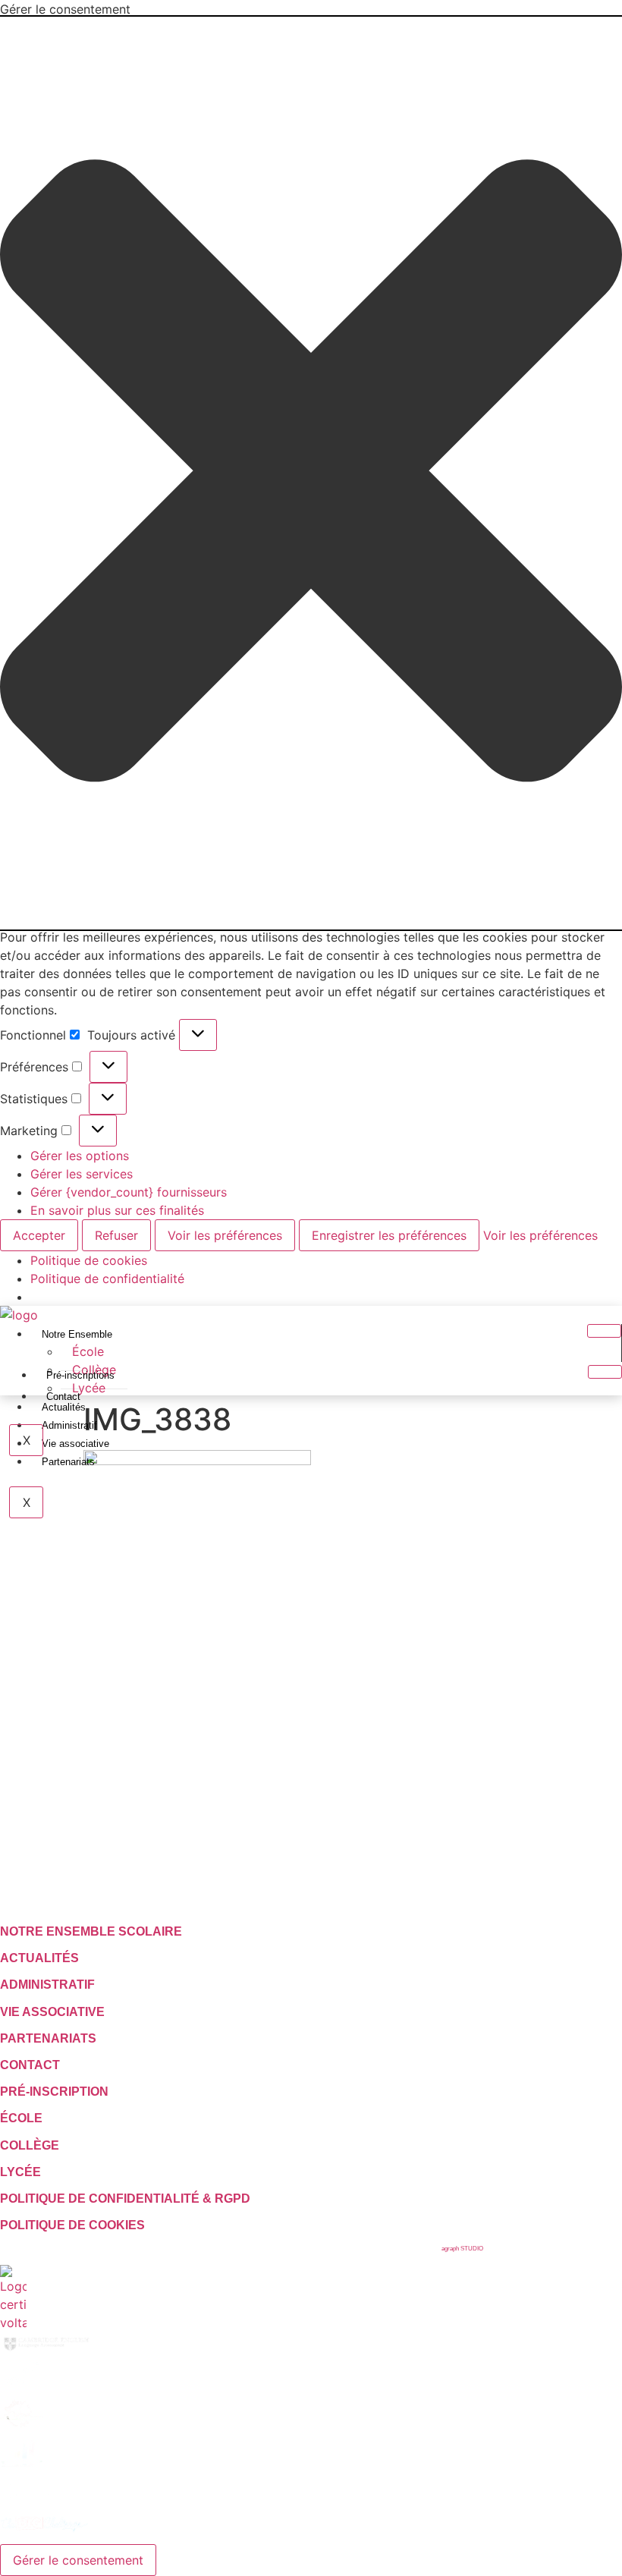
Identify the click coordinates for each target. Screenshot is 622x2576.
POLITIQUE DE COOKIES (72, 2225)
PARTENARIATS (48, 2038)
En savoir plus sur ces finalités (117, 1210)
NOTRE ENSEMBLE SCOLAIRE (91, 1931)
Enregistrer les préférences (389, 1235)
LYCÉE (20, 2172)
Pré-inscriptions (80, 1375)
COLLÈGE (30, 2145)
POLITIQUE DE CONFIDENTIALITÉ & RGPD (125, 2199)
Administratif (69, 1425)
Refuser (116, 1235)
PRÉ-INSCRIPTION (54, 2092)
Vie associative (75, 1444)
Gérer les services (82, 1174)
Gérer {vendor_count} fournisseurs (129, 1192)
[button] (311, 473)
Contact (63, 1397)
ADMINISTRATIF (47, 1985)
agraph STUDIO (462, 2249)
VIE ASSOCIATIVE (52, 2012)
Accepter (39, 1235)
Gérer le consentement (78, 2560)
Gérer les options (80, 1156)
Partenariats (68, 1462)
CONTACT (30, 2065)
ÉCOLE (21, 2118)
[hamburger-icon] (604, 1331)
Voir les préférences (225, 1235)
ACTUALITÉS (39, 1958)
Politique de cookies (89, 1260)
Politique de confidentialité (107, 1279)
